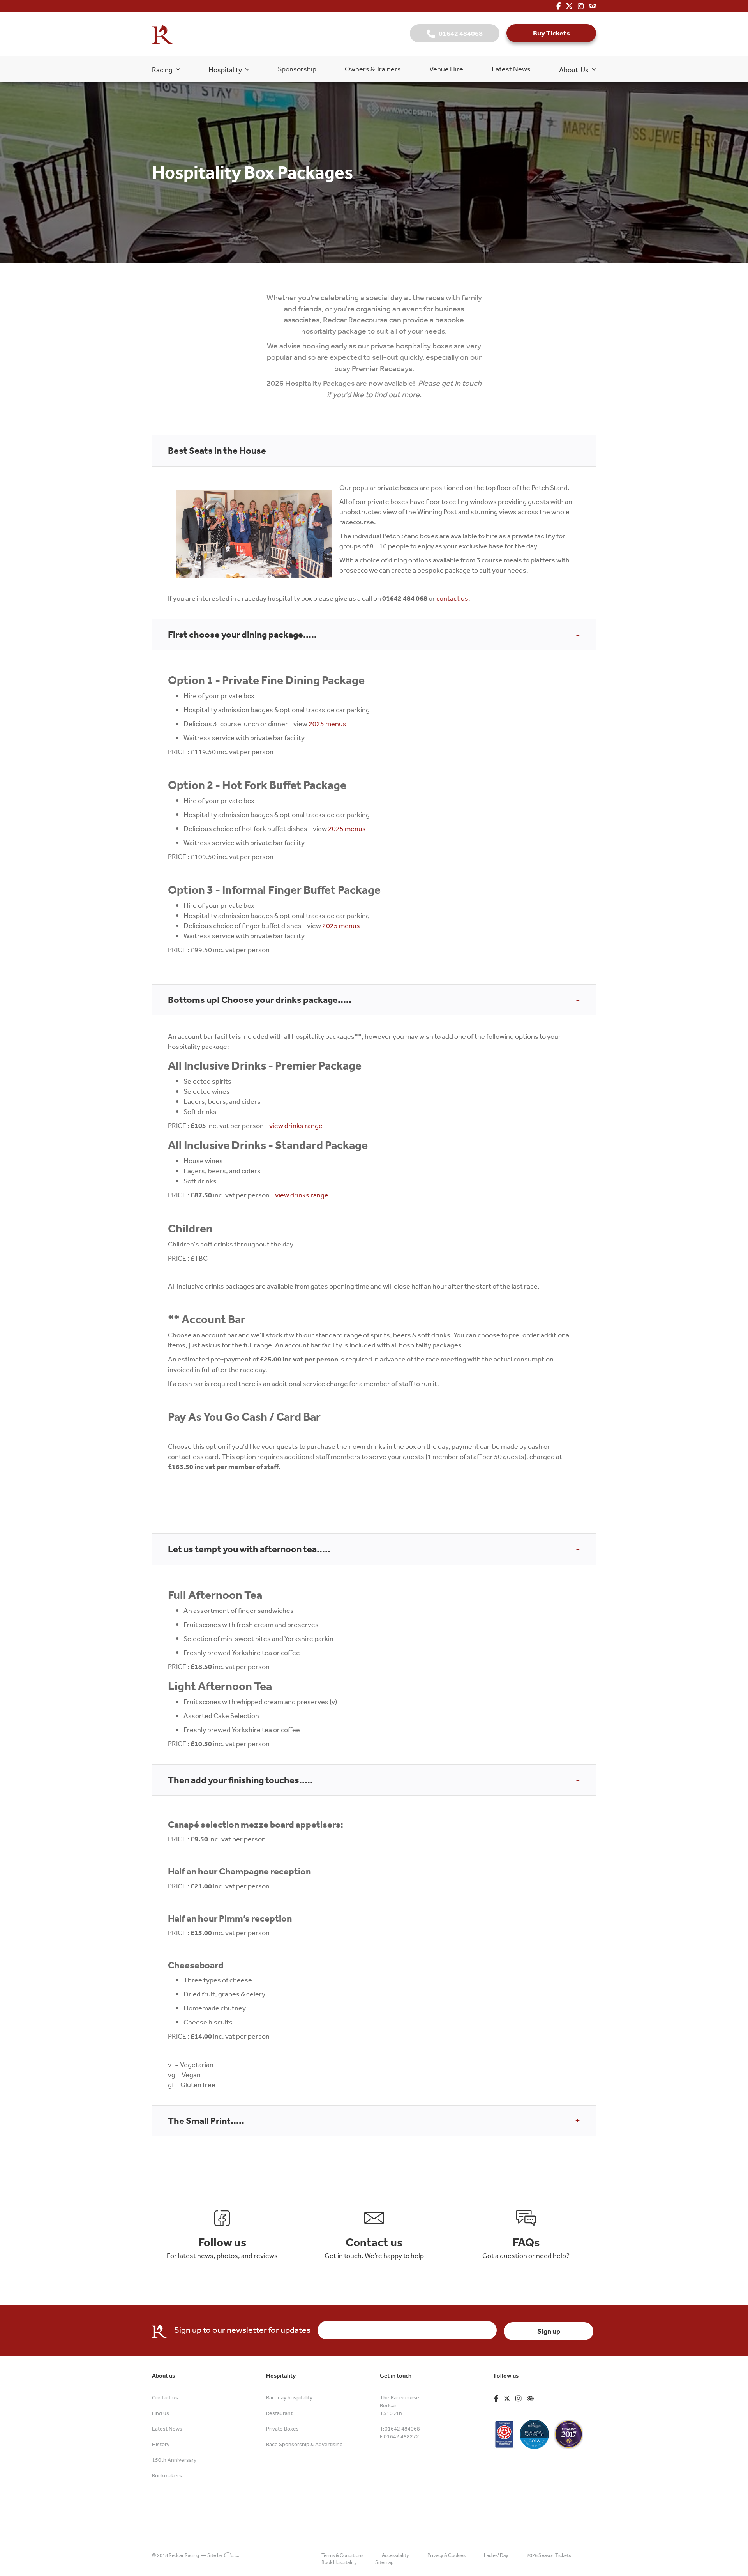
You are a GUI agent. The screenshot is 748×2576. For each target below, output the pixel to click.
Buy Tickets (551, 33)
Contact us (165, 2397)
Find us (161, 2413)
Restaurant (279, 2413)
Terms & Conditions (342, 2555)
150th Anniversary (174, 2460)
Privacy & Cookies (446, 2555)
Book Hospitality (339, 2562)
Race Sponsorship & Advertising (304, 2444)
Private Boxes (282, 2429)
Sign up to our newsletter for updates (242, 2330)
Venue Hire (446, 69)
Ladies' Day (496, 2555)
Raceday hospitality (289, 2397)
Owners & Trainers (373, 69)
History (161, 2444)
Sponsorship (297, 69)
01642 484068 (459, 33)
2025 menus (327, 723)
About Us (576, 69)
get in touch (461, 383)
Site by (216, 2555)
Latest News (511, 69)
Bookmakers (167, 2475)
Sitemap (384, 2562)
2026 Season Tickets (549, 2555)
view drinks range (296, 1125)
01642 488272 (401, 2436)
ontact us (454, 598)
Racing (164, 69)
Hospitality (227, 69)
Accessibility (395, 2555)
